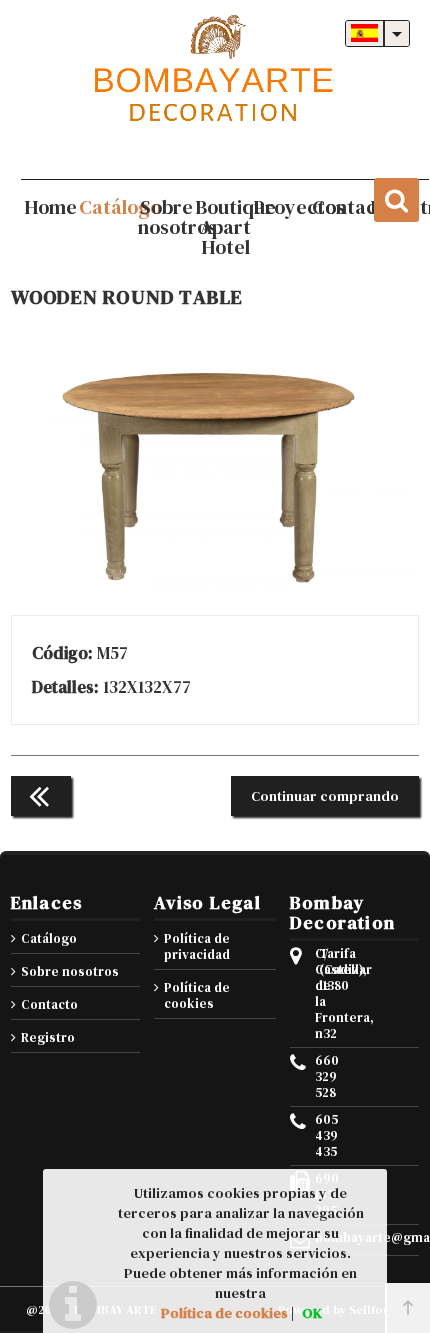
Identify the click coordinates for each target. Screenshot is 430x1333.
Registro (48, 1037)
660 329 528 (317, 1077)
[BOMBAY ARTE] (215, 70)
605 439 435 (317, 1136)
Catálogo (49, 938)
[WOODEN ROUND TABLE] (215, 585)
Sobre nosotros (70, 971)
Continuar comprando (325, 796)
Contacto (49, 1004)
